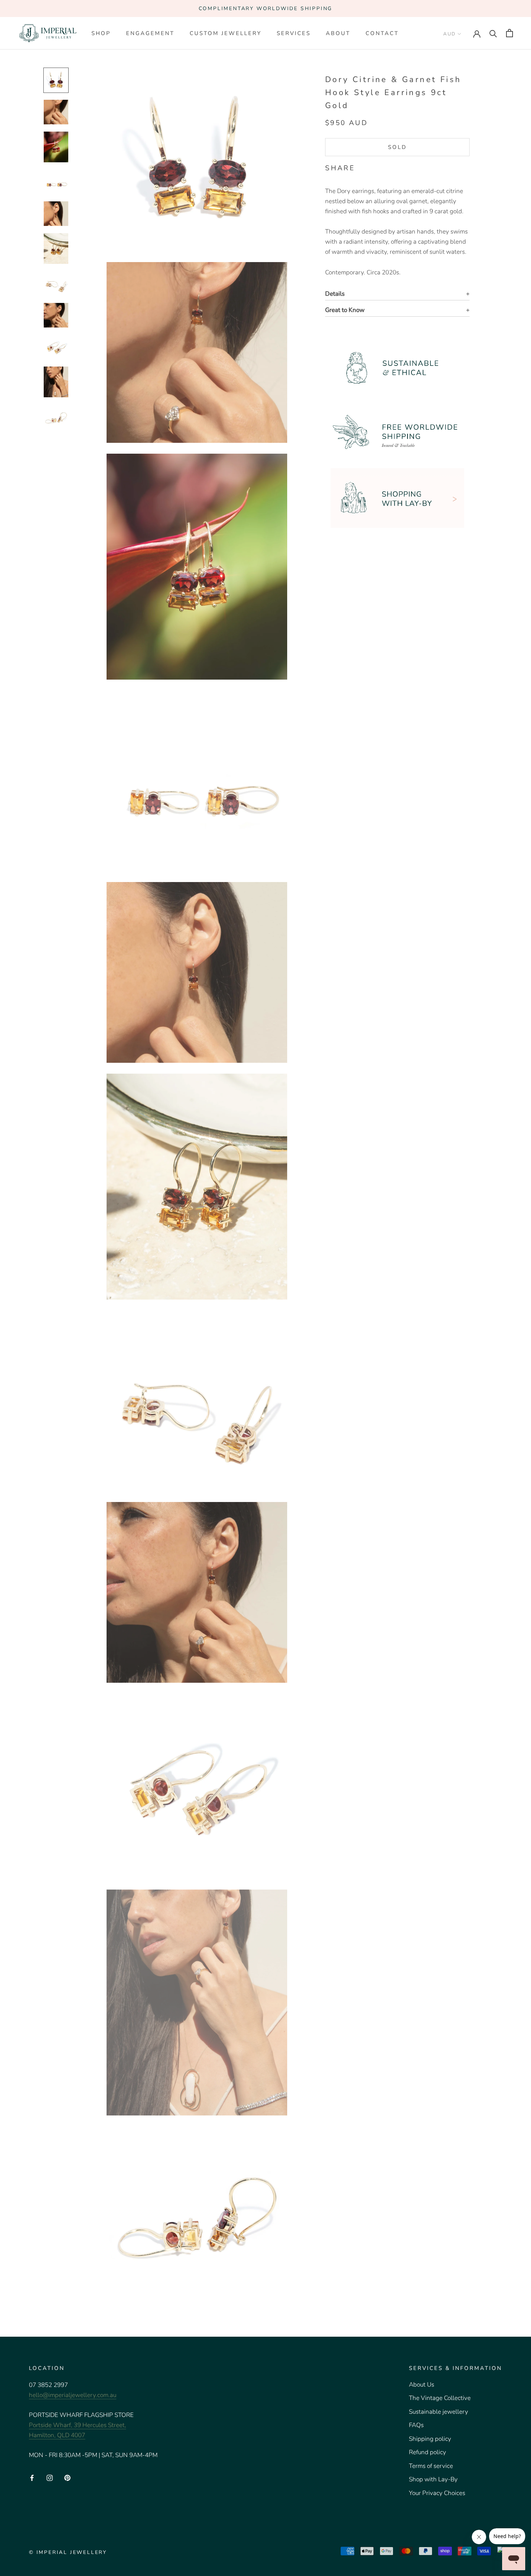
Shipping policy (430, 2439)
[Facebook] (362, 167)
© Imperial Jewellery (68, 2552)
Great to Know (345, 310)
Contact (382, 33)
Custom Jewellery (226, 33)
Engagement (150, 33)
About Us (422, 2385)
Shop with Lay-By (433, 2479)
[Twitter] (371, 167)
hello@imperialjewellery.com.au (73, 2395)
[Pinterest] (381, 167)
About (338, 33)
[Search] (493, 33)
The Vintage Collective (440, 2398)
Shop (101, 33)
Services (294, 33)
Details (335, 294)
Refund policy (428, 2452)
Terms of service (431, 2466)
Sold (397, 147)
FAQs (416, 2425)
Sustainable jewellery (439, 2412)
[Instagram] (50, 2478)
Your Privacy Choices (437, 2493)
